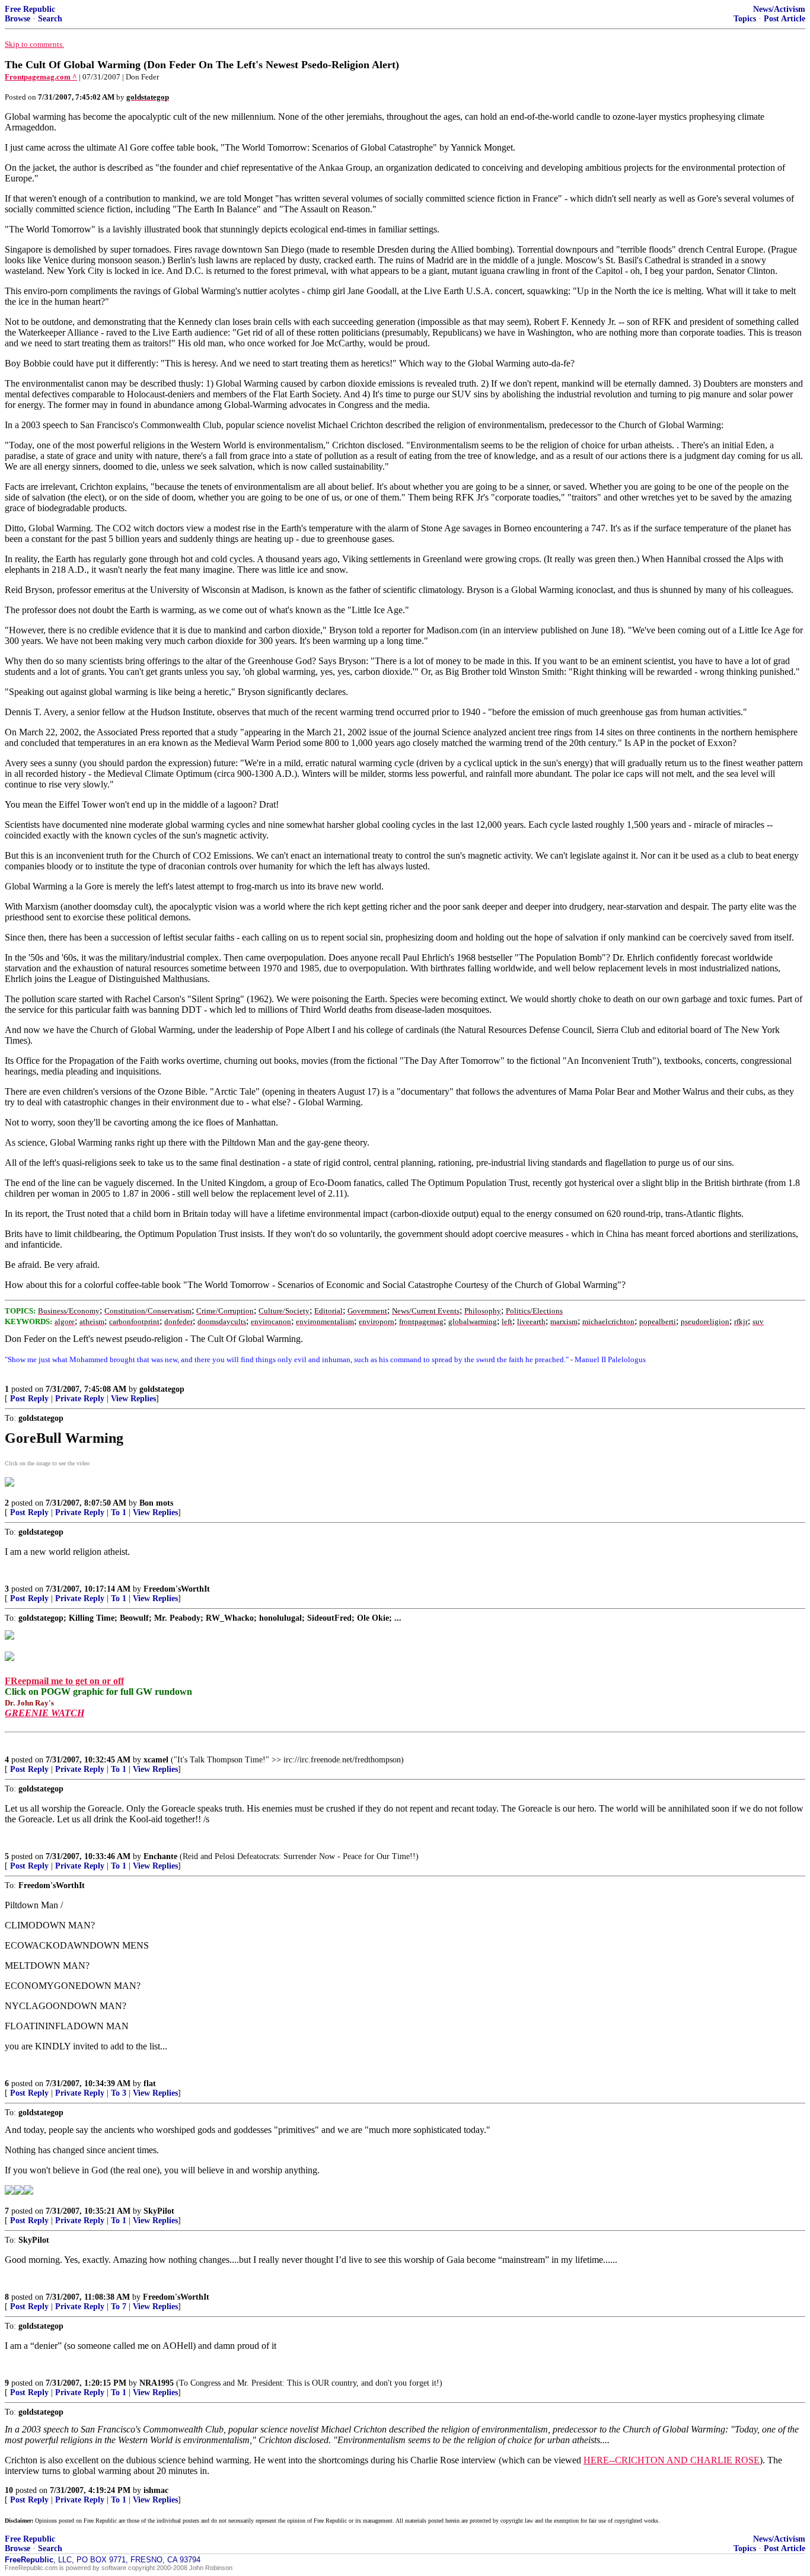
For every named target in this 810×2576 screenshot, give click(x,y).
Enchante (160, 1856)
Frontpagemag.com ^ (41, 77)
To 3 (119, 2093)
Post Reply (29, 1399)
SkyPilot (159, 2211)
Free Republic (30, 9)
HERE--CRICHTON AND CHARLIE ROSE (672, 2460)
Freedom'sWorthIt (177, 1589)
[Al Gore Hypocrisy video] (9, 1484)
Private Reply (80, 1399)
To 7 (119, 2306)
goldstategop (162, 1389)
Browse (17, 19)
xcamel (156, 1760)
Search (50, 19)
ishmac (156, 2490)
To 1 (119, 1512)
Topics (745, 19)
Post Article (785, 19)
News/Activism (779, 9)
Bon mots (156, 1503)
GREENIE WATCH (44, 1713)
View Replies (133, 1399)
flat (150, 2084)
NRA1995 (157, 2383)
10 (9, 2490)
